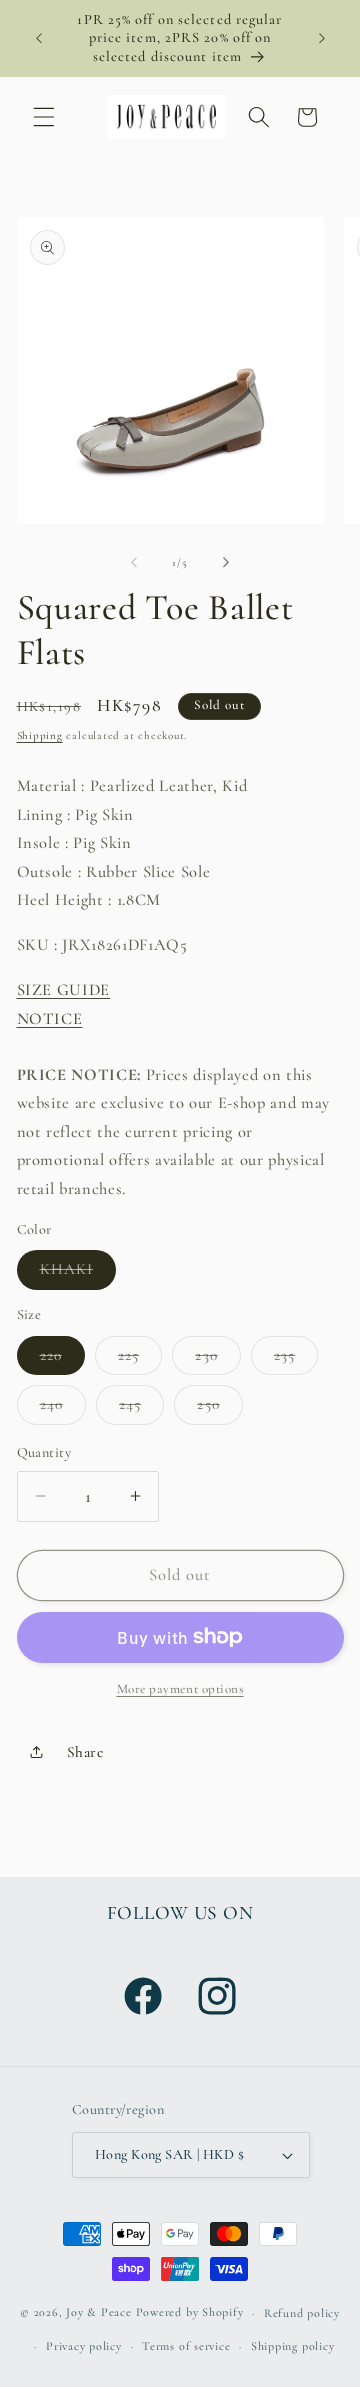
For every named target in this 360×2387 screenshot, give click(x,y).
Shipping (40, 735)
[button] (44, 117)
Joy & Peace (98, 2313)
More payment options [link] (180, 1689)
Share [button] (85, 1752)
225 (140, 1360)
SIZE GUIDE (64, 990)
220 (62, 1360)
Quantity (44, 1452)
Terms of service (186, 2346)
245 (141, 1409)
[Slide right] (226, 563)
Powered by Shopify (190, 2313)
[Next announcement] (322, 39)
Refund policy (302, 2313)
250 (219, 1409)
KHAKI (78, 1274)
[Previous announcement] (39, 39)
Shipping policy (293, 2346)
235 (296, 1360)
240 (63, 1409)
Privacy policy (84, 2346)
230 (217, 1360)
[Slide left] (134, 563)
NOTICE (50, 1019)
